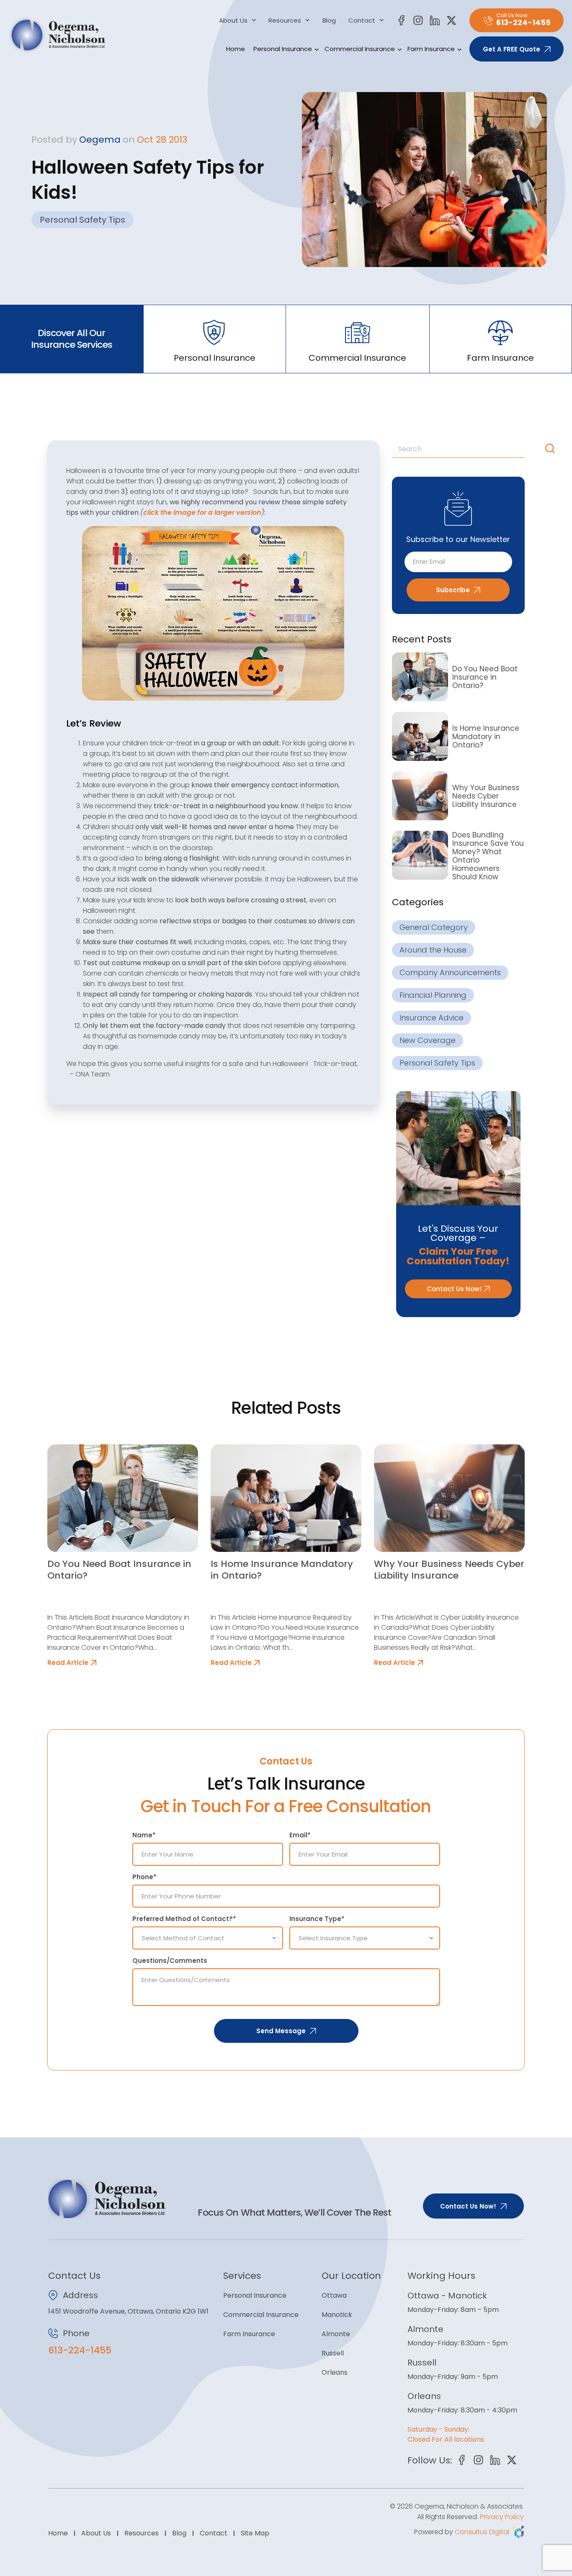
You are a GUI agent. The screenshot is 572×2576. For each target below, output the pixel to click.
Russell (333, 2353)
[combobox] (467, 449)
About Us (233, 21)
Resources (285, 21)
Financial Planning (433, 995)
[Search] (552, 449)
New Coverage (428, 1040)
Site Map (255, 2533)
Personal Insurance (283, 49)
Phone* (144, 1877)
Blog (329, 21)
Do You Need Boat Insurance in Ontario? (485, 677)
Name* (144, 1835)
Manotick (337, 2315)
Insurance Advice (432, 1018)
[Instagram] (418, 20)
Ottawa (334, 2295)
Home (236, 49)
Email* (300, 1835)
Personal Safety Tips (82, 220)
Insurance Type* (317, 1919)
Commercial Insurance (360, 49)
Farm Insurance (431, 49)
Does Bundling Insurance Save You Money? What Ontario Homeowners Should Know (488, 856)
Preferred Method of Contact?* (184, 1919)
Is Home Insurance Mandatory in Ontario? (486, 737)
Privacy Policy (502, 2517)
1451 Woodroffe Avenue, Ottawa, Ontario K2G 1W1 (128, 2311)
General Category (434, 927)
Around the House (433, 950)
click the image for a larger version (202, 512)
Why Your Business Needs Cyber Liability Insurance (486, 796)
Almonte (336, 2334)
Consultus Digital (482, 2532)
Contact (362, 21)
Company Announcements (450, 972)
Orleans (335, 2372)
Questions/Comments (170, 1961)
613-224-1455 (80, 2350)
